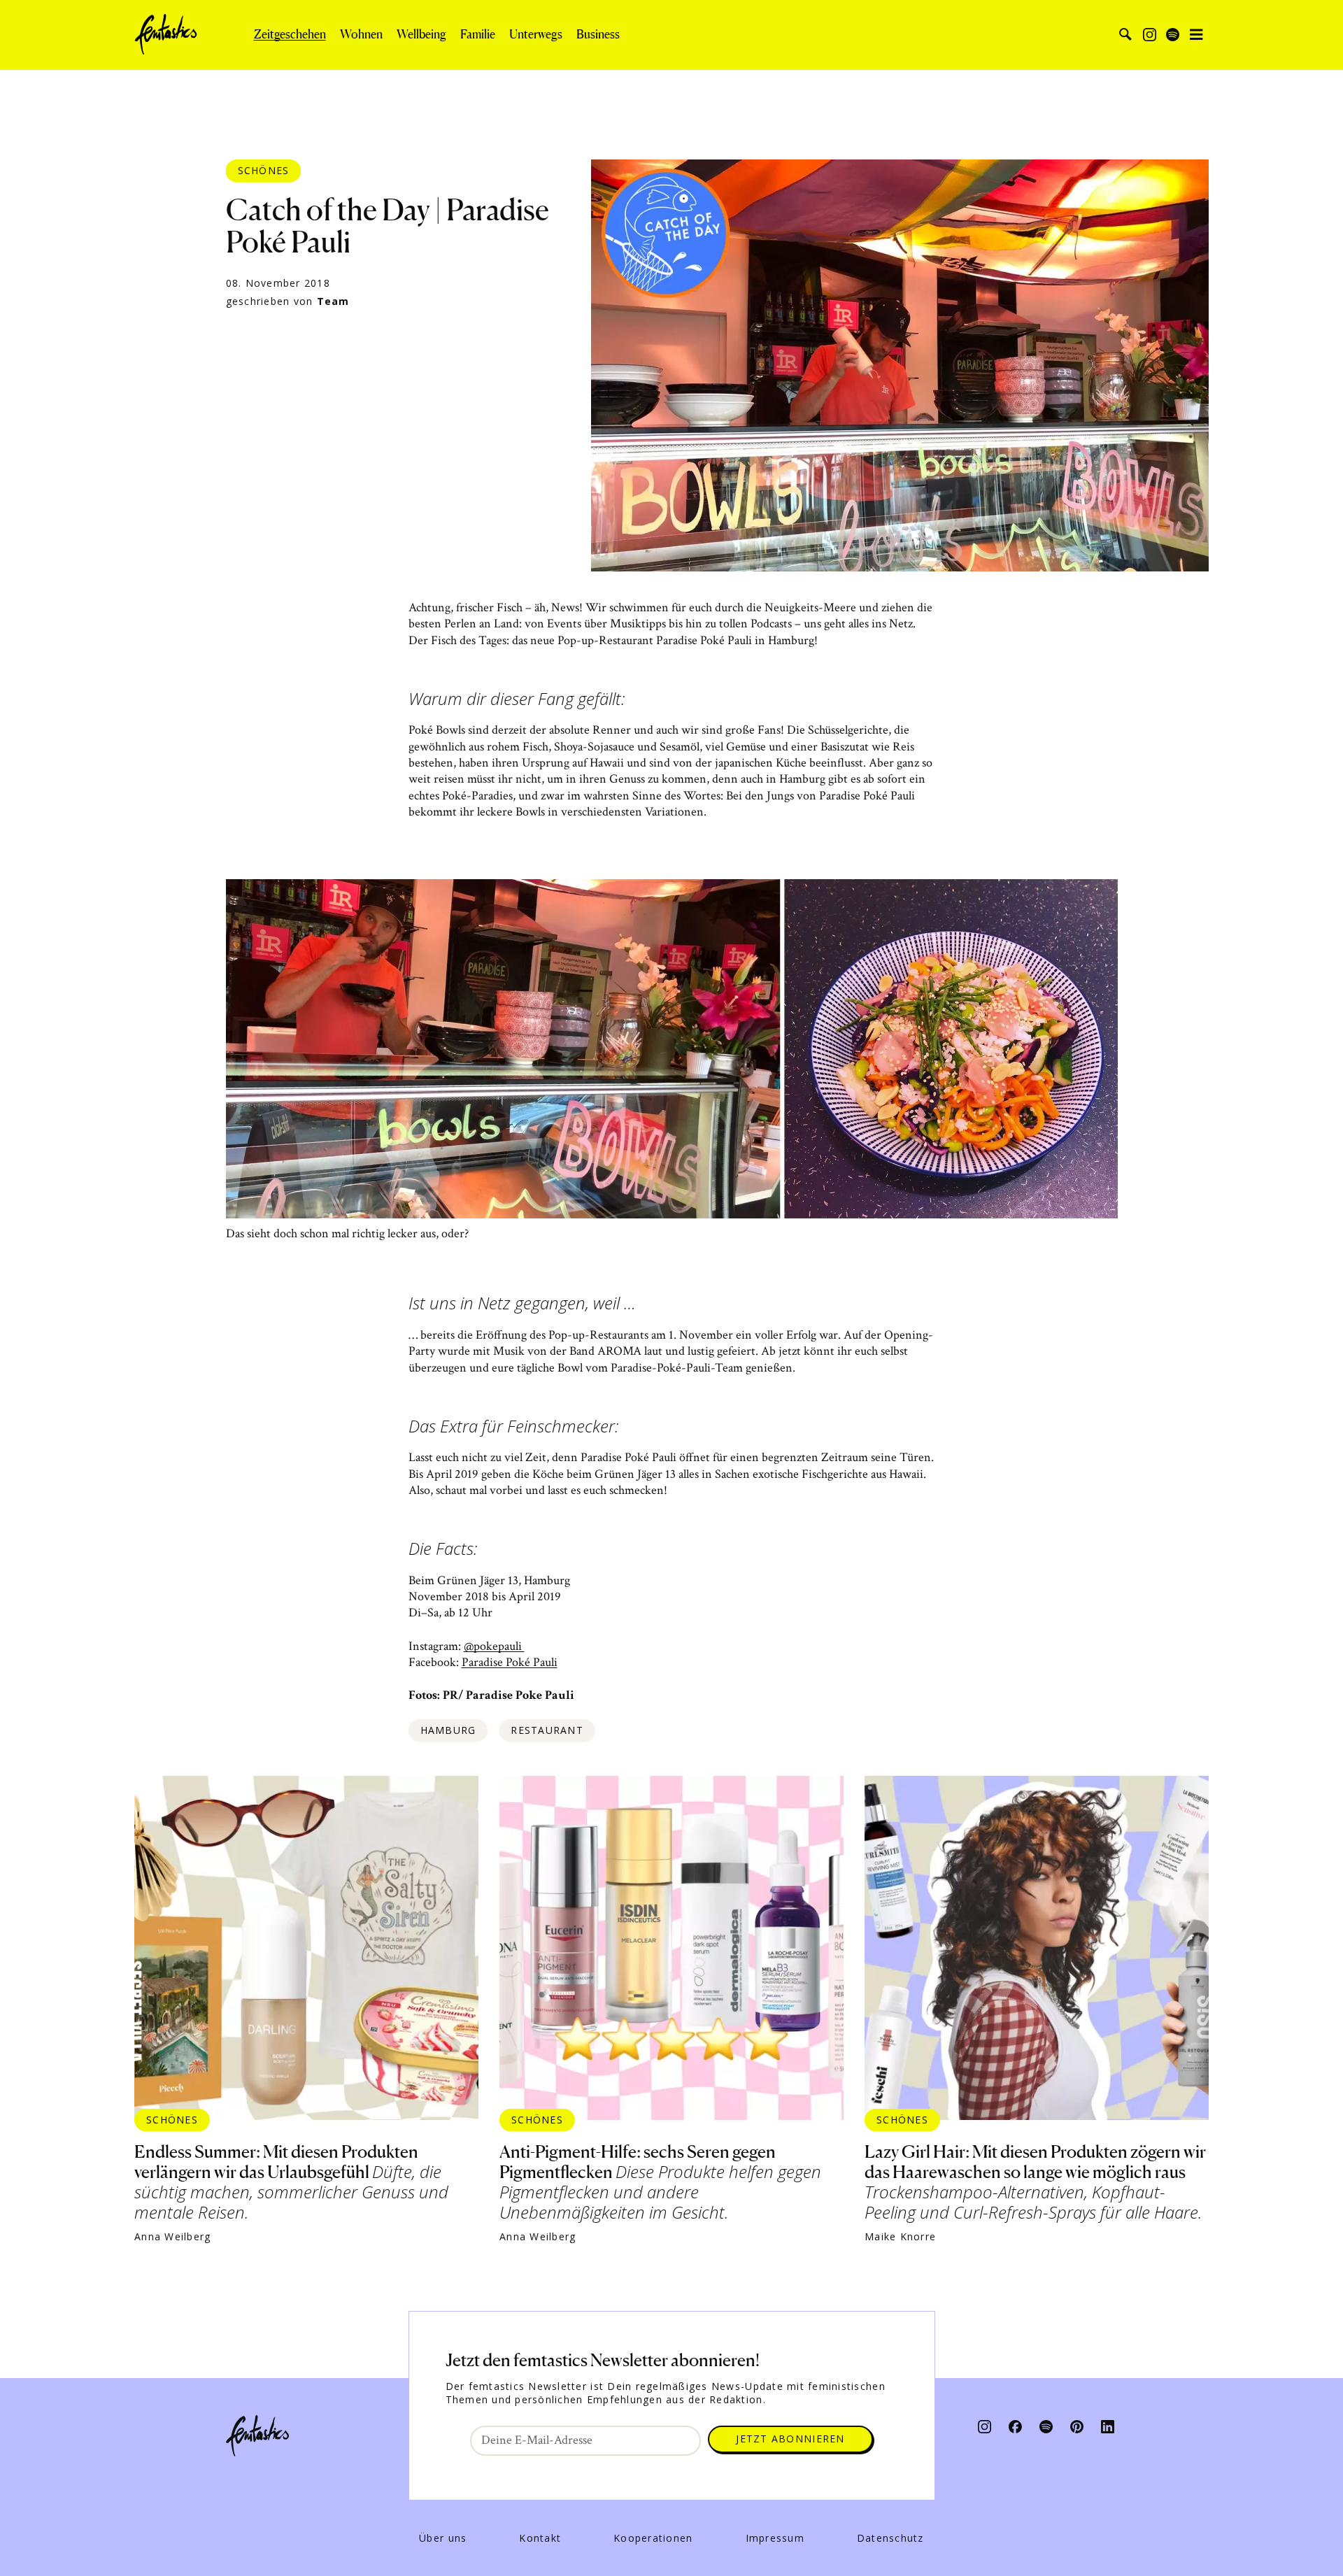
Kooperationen (653, 2538)
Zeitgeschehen (290, 34)
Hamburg (448, 1730)
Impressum (775, 2538)
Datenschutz (890, 2538)
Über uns (443, 2538)
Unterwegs (536, 34)
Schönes (264, 170)
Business (598, 34)
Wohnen (361, 34)
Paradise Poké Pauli (510, 1662)
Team (333, 301)
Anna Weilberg (172, 2237)
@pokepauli (494, 1646)
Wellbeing (421, 34)
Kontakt (540, 2538)
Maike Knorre (900, 2237)
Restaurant (547, 1730)
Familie (478, 34)
